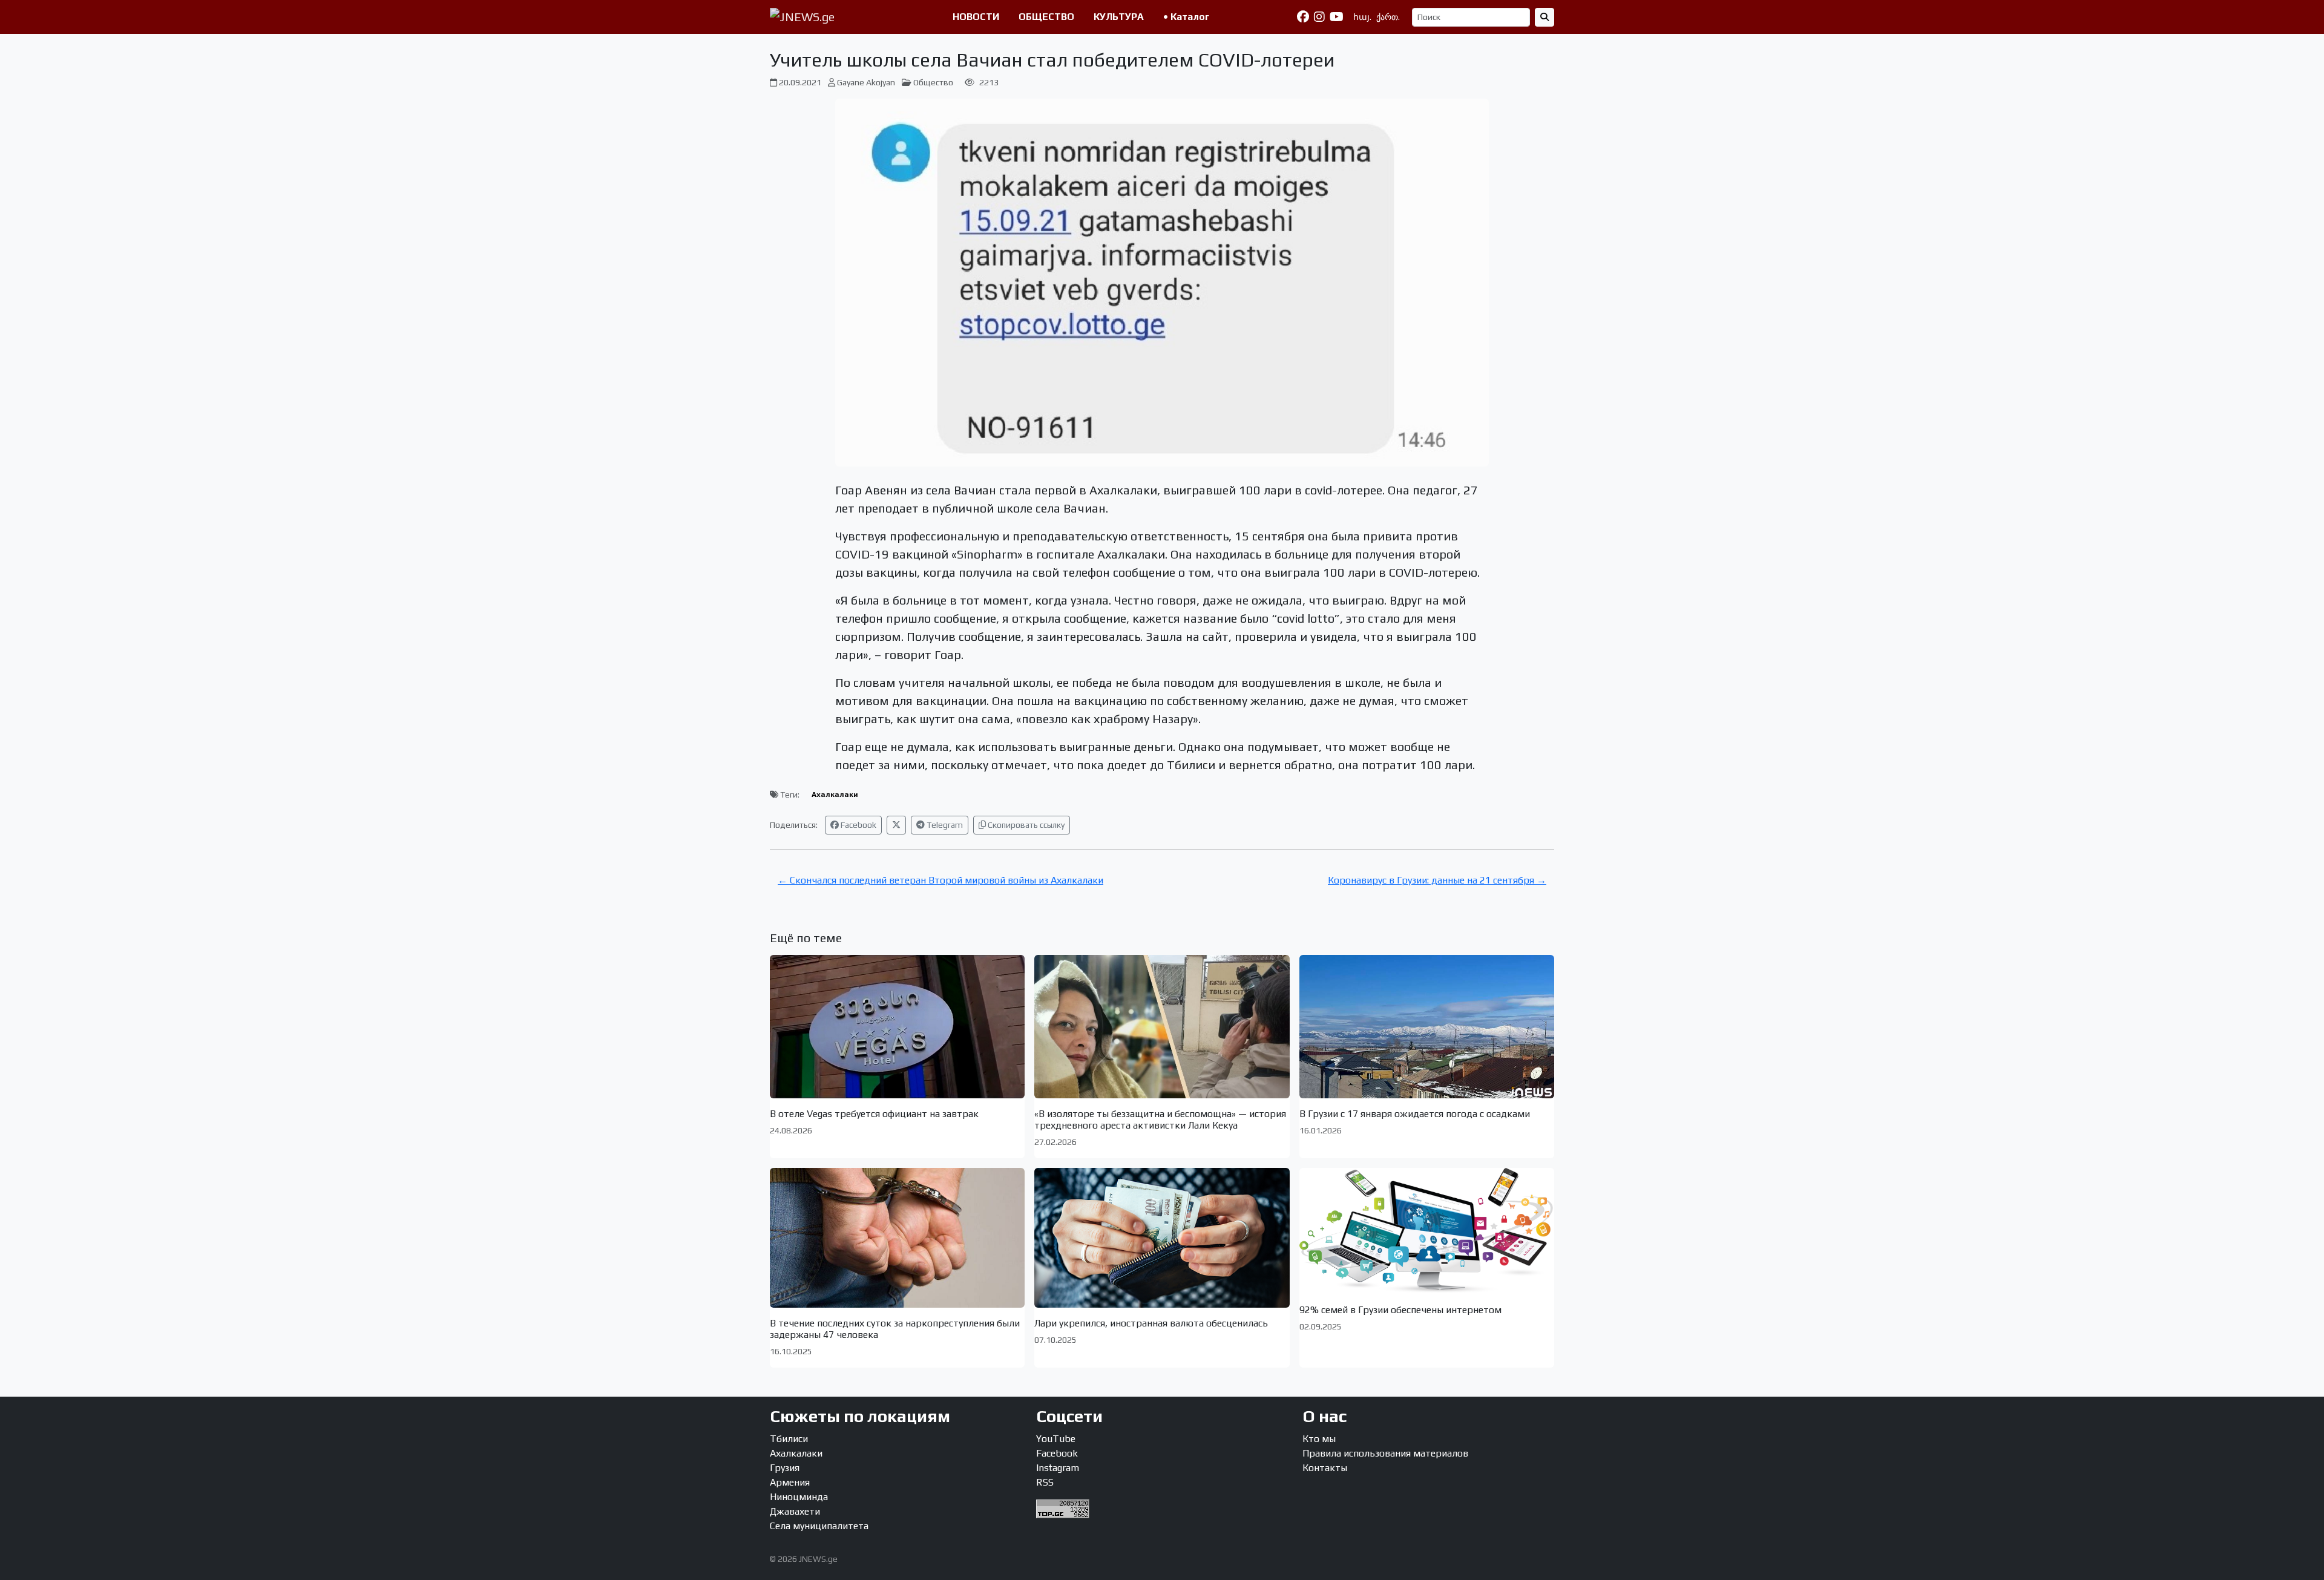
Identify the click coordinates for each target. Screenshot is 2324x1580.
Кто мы (1319, 1439)
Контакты (1325, 1468)
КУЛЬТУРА (1119, 17)
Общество (933, 82)
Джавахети (795, 1511)
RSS (1045, 1482)
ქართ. (1388, 17)
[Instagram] (1319, 17)
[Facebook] (1303, 17)
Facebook (858, 825)
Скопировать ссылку (1025, 825)
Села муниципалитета (819, 1526)
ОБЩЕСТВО (1046, 17)
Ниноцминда (799, 1497)
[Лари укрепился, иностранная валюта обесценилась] (1162, 1237)
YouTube (1056, 1439)
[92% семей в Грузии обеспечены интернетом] (1427, 1231)
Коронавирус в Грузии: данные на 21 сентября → (1437, 880)
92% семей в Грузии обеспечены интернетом (1400, 1310)
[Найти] (1544, 17)
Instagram (1058, 1468)
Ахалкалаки (835, 795)
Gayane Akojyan (866, 82)
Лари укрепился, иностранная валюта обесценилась (1151, 1323)
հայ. (1362, 17)
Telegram (944, 825)
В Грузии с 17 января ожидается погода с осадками (1415, 1114)
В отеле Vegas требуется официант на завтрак (874, 1114)
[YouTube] (1337, 17)
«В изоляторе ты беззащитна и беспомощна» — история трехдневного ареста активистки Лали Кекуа (1160, 1119)
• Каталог (1186, 17)
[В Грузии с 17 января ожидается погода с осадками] (1427, 1027)
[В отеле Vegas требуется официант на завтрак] (897, 1027)
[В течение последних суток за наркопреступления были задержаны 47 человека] (897, 1237)
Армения (790, 1482)
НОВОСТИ (976, 17)
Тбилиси (789, 1439)
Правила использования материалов (1385, 1453)
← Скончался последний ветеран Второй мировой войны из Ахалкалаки (940, 880)
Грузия (785, 1468)
